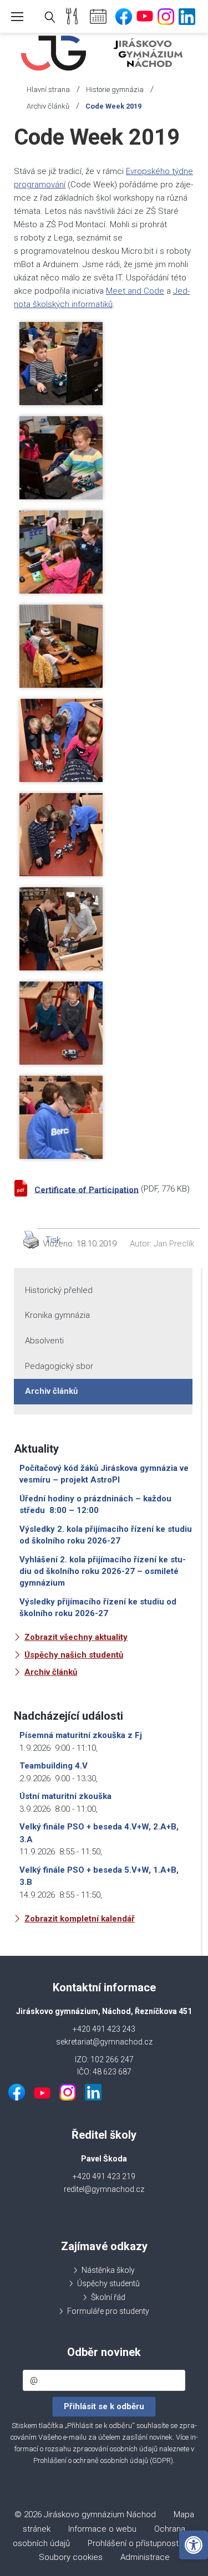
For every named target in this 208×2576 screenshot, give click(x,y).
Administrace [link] (145, 2557)
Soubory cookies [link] (71, 2557)
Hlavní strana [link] (48, 90)
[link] (194, 2545)
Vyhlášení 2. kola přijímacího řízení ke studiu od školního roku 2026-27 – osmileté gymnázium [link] (103, 1571)
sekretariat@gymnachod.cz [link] (104, 2042)
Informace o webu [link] (102, 2529)
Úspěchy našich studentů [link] (74, 1655)
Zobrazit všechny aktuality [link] (76, 1637)
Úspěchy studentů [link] (108, 2283)
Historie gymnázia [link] (115, 90)
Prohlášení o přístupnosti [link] (134, 2543)
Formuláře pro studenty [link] (108, 2311)
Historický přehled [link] (59, 1290)
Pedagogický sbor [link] (59, 1366)
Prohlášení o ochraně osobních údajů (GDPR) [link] (103, 2460)
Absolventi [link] (44, 1341)
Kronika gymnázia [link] (57, 1315)
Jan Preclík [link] (174, 1244)
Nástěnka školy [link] (108, 2270)
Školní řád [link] (108, 2297)
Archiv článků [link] (48, 106)
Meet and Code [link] (135, 291)
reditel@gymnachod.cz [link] (104, 2189)
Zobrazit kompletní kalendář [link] (80, 1919)
